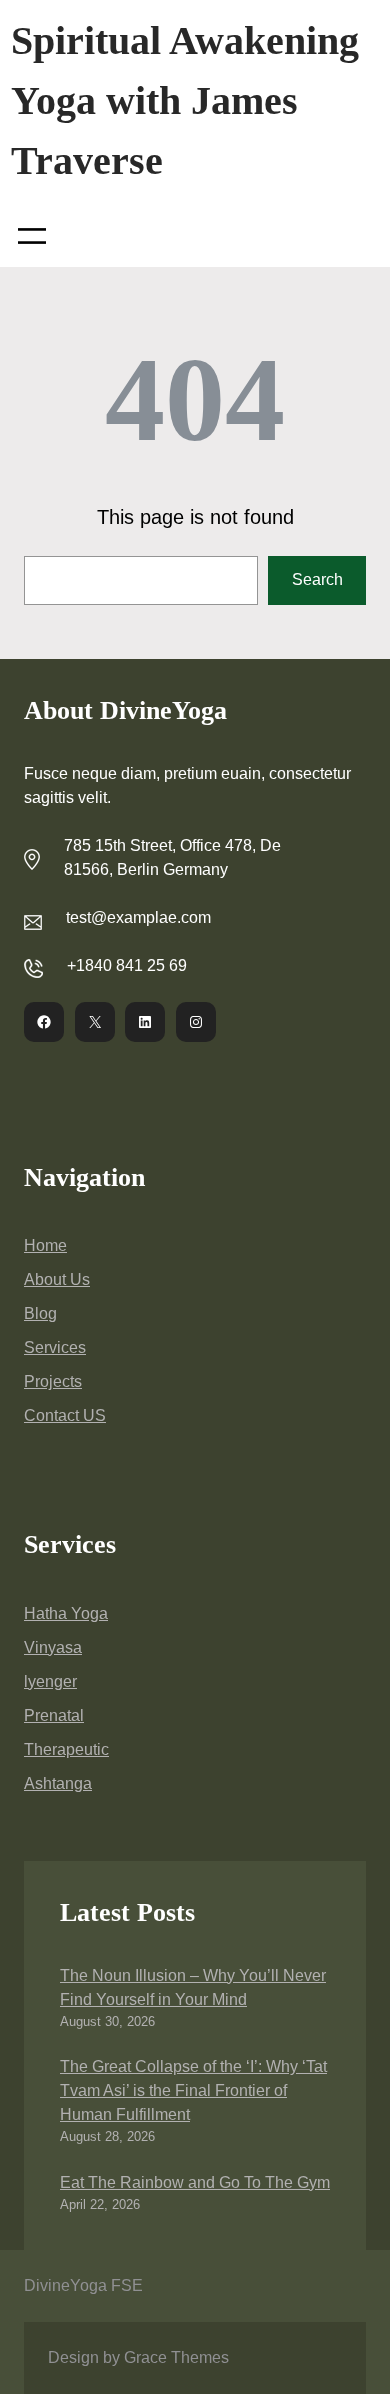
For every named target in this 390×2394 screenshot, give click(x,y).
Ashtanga (58, 1783)
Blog (40, 1313)
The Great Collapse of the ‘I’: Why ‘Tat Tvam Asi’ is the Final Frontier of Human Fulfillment (193, 2090)
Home (45, 1245)
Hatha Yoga (66, 1613)
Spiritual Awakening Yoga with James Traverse (185, 100)
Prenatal (54, 1715)
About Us (57, 1279)
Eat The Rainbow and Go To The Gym (195, 2182)
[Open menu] (32, 236)
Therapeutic (66, 1749)
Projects (53, 1381)
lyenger (50, 1681)
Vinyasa (53, 1647)
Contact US (65, 1415)
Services (55, 1347)
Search (317, 579)
